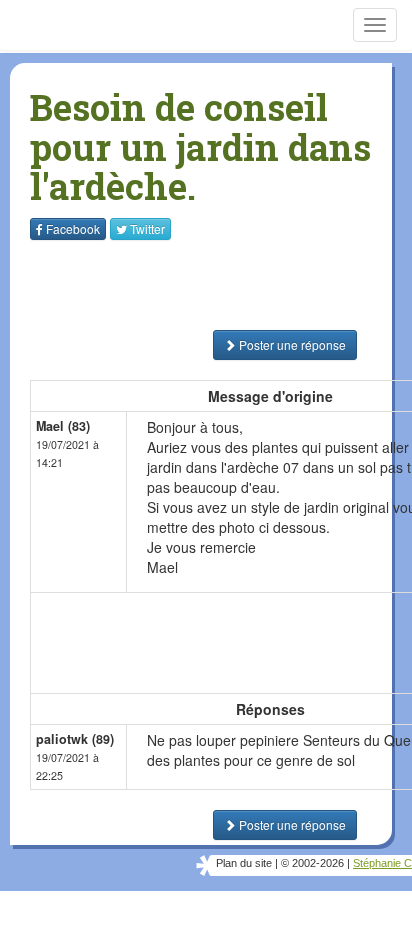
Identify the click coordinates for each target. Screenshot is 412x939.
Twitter (147, 228)
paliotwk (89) (75, 739)
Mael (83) (63, 426)
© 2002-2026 (312, 863)
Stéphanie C (382, 863)
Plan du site (244, 863)
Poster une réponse (291, 344)
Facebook (73, 228)
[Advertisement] (155, 285)
